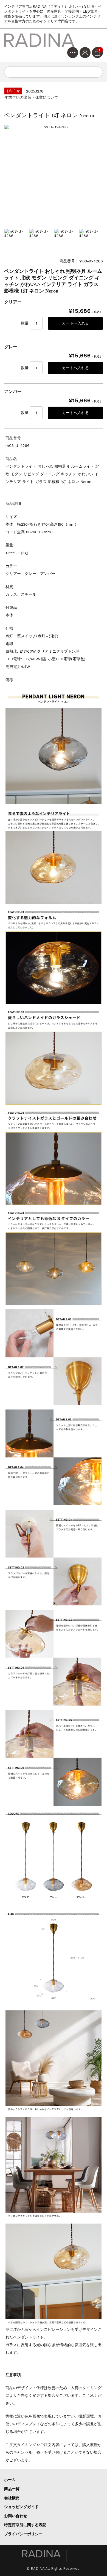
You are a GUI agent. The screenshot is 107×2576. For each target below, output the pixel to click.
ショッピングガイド (21, 2507)
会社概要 (12, 2498)
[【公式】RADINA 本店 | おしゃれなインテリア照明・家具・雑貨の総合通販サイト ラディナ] (40, 40)
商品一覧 (12, 2489)
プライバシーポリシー (23, 2534)
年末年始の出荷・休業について (31, 97)
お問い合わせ (16, 2516)
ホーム (10, 2480)
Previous (10, 241)
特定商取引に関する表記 (25, 2525)
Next (97, 241)
